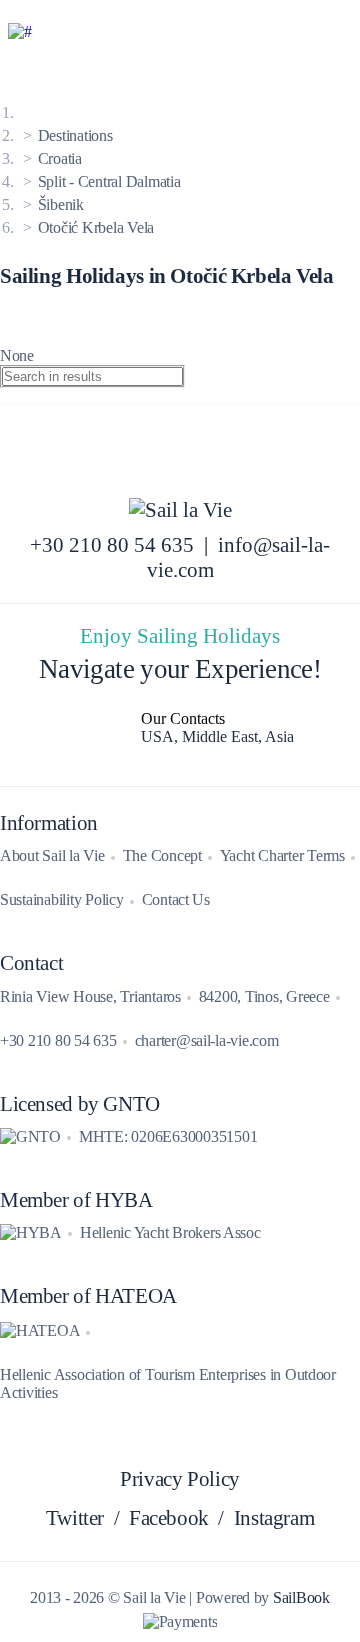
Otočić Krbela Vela (96, 227)
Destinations (75, 135)
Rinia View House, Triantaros (90, 996)
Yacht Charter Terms (282, 855)
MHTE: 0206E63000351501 (168, 1136)
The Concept (162, 855)
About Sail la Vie (52, 855)
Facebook (169, 1518)
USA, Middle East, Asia (217, 736)
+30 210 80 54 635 (112, 545)
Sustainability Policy (62, 899)
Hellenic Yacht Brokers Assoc (170, 1232)
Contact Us (176, 899)
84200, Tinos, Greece (264, 996)
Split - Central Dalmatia (109, 181)
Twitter (75, 1518)
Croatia (60, 158)
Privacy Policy (180, 1479)
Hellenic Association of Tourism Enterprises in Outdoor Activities (168, 1383)
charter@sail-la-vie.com (207, 1040)
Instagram (274, 1518)
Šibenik (61, 204)
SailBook (301, 1597)
